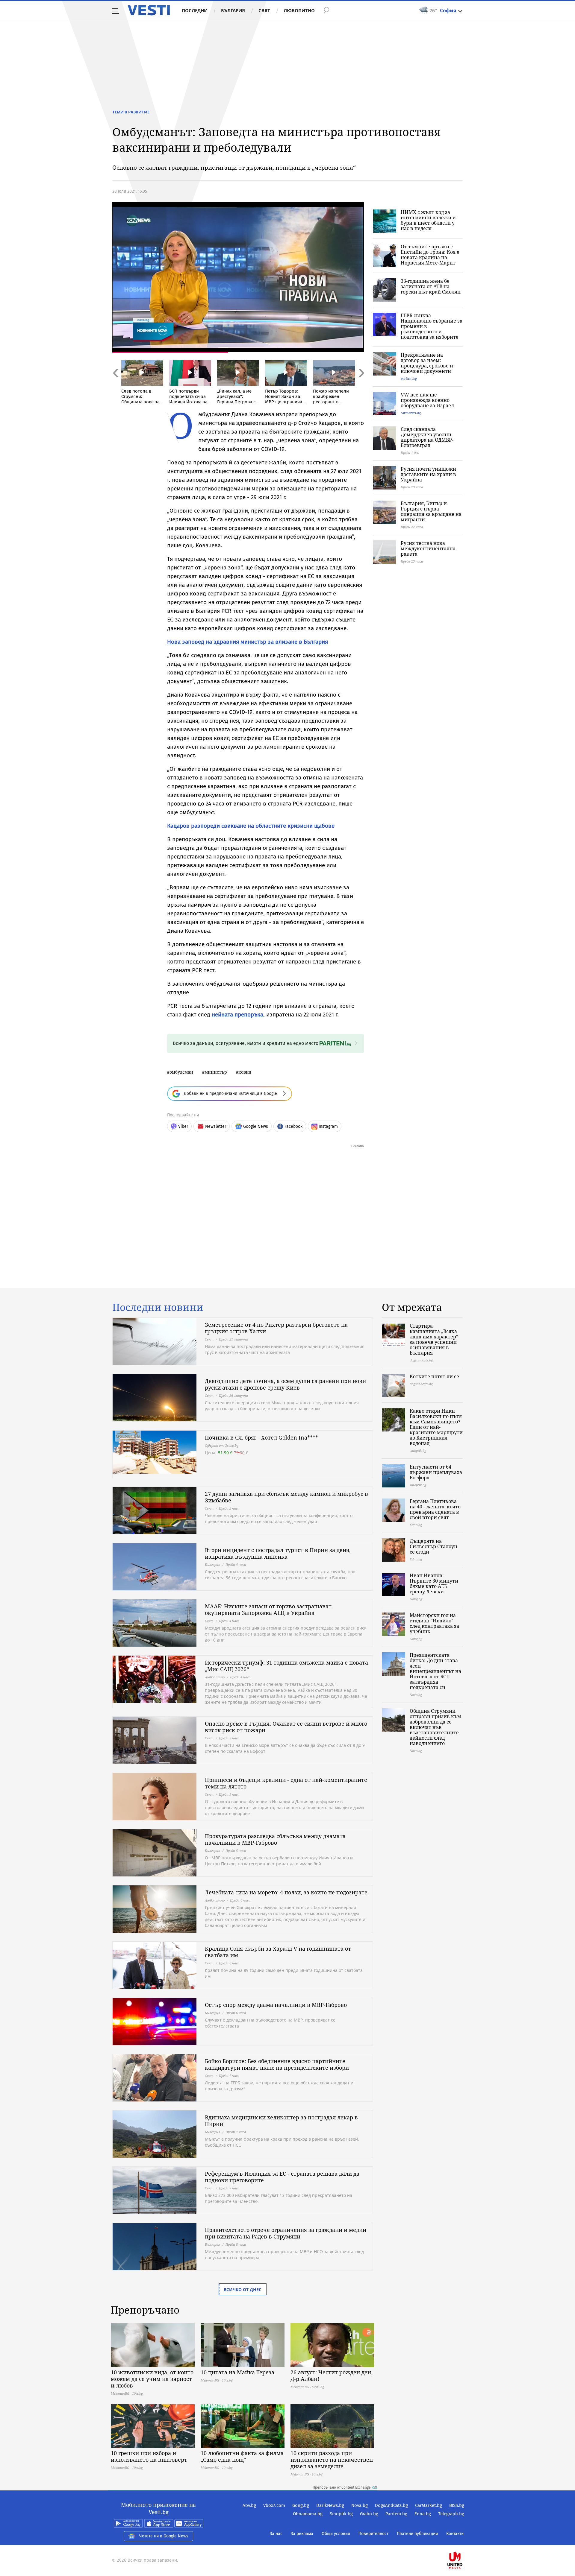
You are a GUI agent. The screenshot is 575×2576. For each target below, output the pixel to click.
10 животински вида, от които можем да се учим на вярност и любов (152, 2379)
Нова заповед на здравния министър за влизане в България (248, 642)
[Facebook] (464, 2541)
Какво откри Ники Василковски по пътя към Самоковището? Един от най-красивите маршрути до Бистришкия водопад (436, 1427)
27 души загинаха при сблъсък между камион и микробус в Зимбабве (286, 1497)
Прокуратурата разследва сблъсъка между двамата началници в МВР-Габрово (275, 1839)
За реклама (302, 2534)
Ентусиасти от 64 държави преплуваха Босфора (436, 1472)
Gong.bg (301, 2505)
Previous (115, 386)
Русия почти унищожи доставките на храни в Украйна (428, 474)
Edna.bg (423, 2514)
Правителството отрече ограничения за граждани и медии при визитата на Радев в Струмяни (286, 2233)
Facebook (293, 1126)
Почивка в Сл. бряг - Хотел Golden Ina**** (261, 1437)
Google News (256, 1126)
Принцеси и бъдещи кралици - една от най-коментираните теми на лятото (286, 1783)
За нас (276, 2534)
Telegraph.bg (451, 2514)
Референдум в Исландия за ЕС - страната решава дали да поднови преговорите (282, 2177)
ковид (245, 1072)
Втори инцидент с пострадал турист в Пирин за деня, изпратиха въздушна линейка (278, 1553)
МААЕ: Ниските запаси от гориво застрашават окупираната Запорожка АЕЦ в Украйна (268, 1610)
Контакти (455, 2534)
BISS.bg (457, 2505)
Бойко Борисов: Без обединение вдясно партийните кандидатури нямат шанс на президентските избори (277, 2064)
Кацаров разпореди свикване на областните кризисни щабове (251, 826)
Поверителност (373, 2534)
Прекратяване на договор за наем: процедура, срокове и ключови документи (427, 363)
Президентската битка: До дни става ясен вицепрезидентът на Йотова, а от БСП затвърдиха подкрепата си (435, 1671)
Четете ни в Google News (164, 2536)
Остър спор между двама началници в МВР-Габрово (276, 2005)
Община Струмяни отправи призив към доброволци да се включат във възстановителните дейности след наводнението (435, 1727)
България (233, 10)
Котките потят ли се (434, 1376)
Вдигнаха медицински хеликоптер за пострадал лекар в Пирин (281, 2121)
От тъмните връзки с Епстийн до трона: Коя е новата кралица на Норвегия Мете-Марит (430, 255)
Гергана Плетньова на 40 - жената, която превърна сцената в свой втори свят (435, 1509)
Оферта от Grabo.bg (222, 1445)
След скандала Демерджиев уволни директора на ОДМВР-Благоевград (427, 437)
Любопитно (299, 10)
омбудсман (181, 1072)
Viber (183, 1126)
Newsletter (216, 1126)
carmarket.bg (411, 413)
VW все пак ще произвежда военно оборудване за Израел (427, 400)
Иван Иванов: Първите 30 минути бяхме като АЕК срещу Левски (434, 1583)
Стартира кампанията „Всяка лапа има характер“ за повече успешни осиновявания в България (434, 1339)
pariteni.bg (409, 378)
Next (361, 386)
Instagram (328, 1126)
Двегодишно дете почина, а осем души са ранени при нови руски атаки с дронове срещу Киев (285, 1384)
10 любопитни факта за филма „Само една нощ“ (242, 2456)
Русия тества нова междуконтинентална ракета (428, 548)
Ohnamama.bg (308, 2514)
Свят (264, 10)
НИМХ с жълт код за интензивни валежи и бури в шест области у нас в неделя (428, 220)
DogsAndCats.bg (391, 2505)
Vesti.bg (149, 10)
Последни (195, 10)
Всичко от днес (243, 2289)
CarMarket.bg (429, 2505)
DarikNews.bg (330, 2505)
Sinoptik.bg (341, 2514)
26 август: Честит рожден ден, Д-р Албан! (332, 2376)
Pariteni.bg (396, 2514)
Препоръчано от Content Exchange (342, 2487)
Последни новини (158, 1307)
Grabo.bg (369, 2514)
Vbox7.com (274, 2505)
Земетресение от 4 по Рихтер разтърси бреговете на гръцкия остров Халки (276, 1328)
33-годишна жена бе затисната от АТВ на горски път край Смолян (431, 286)
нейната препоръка (237, 1015)
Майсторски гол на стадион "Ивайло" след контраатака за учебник (434, 1623)
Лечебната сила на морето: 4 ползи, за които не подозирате (286, 1892)
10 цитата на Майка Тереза (237, 2372)
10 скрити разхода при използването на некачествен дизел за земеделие (332, 2460)
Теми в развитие (131, 112)
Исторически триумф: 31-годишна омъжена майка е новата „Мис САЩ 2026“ (286, 1666)
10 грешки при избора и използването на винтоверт (149, 2456)
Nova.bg (360, 2505)
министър (216, 1072)
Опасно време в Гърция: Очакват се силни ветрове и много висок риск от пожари (286, 1727)
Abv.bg (249, 2505)
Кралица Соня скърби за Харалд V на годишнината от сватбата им (278, 1952)
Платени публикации (417, 2534)
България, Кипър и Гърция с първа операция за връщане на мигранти (431, 511)
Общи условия (336, 2534)
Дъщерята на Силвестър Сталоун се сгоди (433, 1546)
